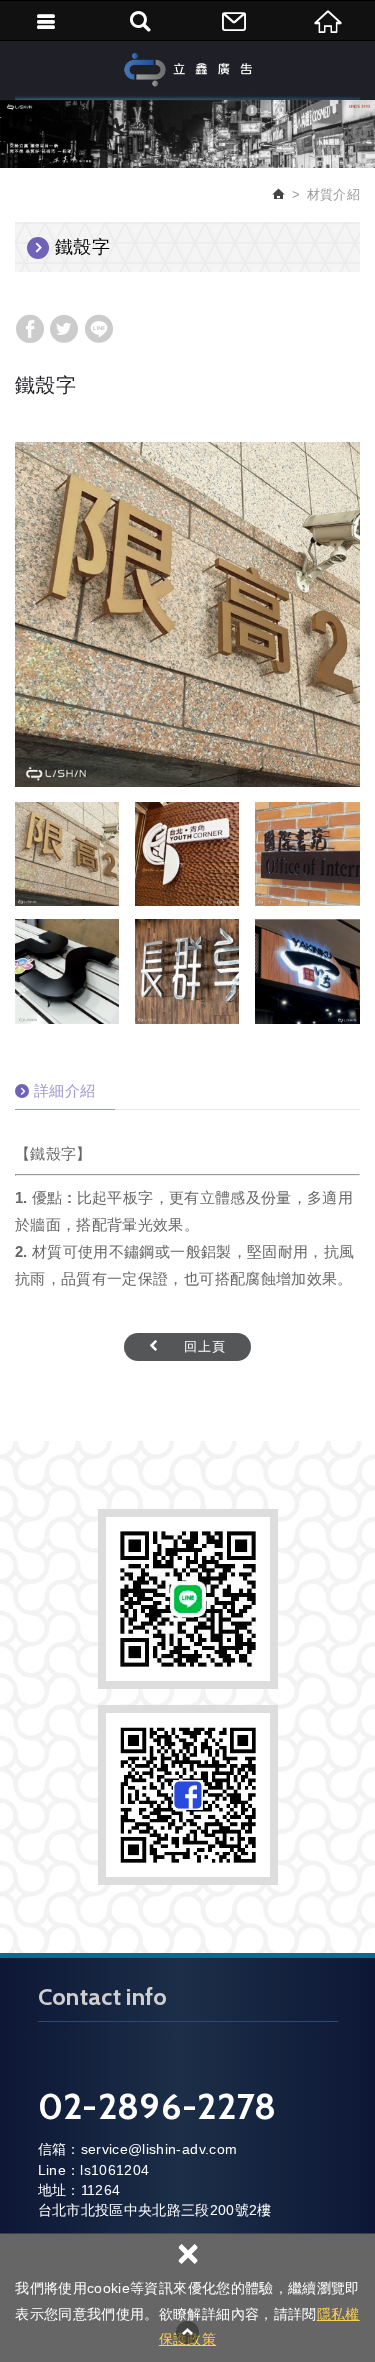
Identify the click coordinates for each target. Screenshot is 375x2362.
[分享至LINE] (99, 329)
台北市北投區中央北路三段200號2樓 (155, 2210)
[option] (187, 614)
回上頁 (205, 1346)
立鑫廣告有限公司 (188, 70)
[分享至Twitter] (64, 329)
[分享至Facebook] (30, 329)
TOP (188, 2332)
